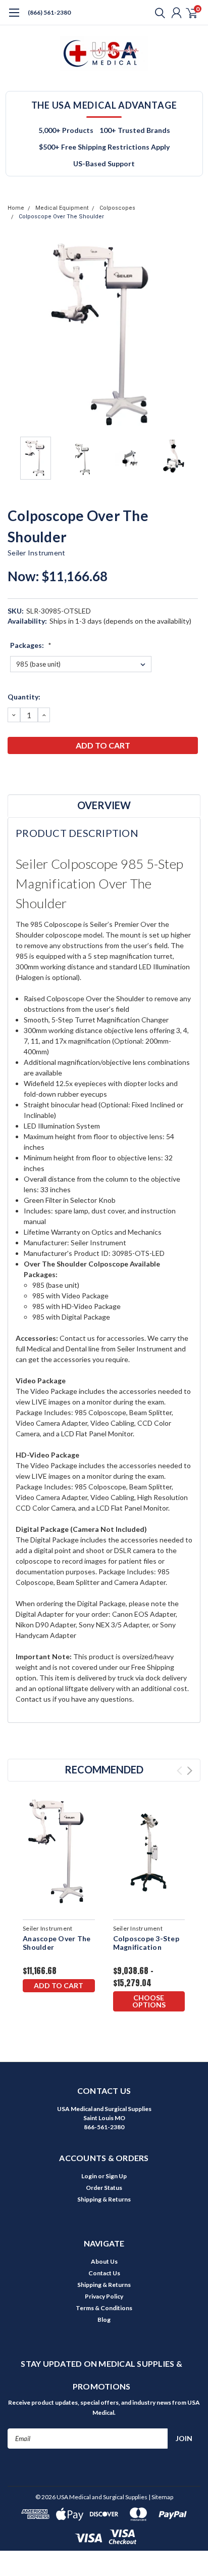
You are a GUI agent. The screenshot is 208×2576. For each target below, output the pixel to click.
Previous (18, 335)
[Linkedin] (63, 772)
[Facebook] (13, 772)
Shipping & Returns (104, 2199)
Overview (104, 805)
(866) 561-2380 (49, 12)
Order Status (104, 2188)
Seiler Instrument (36, 553)
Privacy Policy (104, 2296)
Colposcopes (117, 208)
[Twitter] (50, 772)
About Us (104, 2261)
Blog (104, 2320)
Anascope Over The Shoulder (57, 1943)
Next (190, 335)
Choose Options (149, 2001)
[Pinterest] (76, 772)
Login (89, 2176)
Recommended (104, 1769)
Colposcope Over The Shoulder (61, 217)
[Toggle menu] (14, 18)
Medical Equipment (62, 208)
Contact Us (104, 2273)
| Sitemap (161, 2497)
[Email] (25, 772)
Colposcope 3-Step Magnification (146, 1943)
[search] (158, 13)
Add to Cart (59, 1985)
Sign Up (116, 2176)
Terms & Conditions (104, 2308)
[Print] (38, 772)
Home (16, 208)
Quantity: (24, 697)
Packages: (31, 645)
